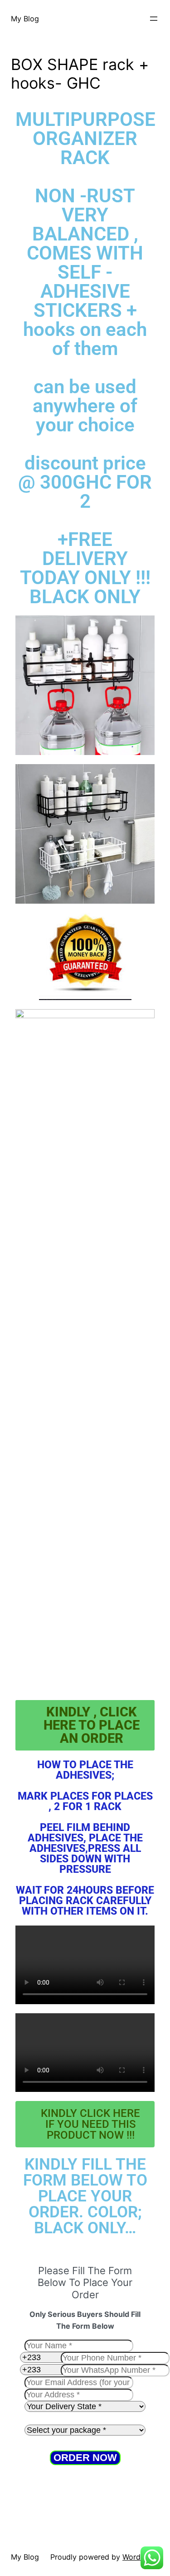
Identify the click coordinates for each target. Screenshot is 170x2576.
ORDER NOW (85, 2458)
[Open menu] (154, 19)
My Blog (25, 19)
